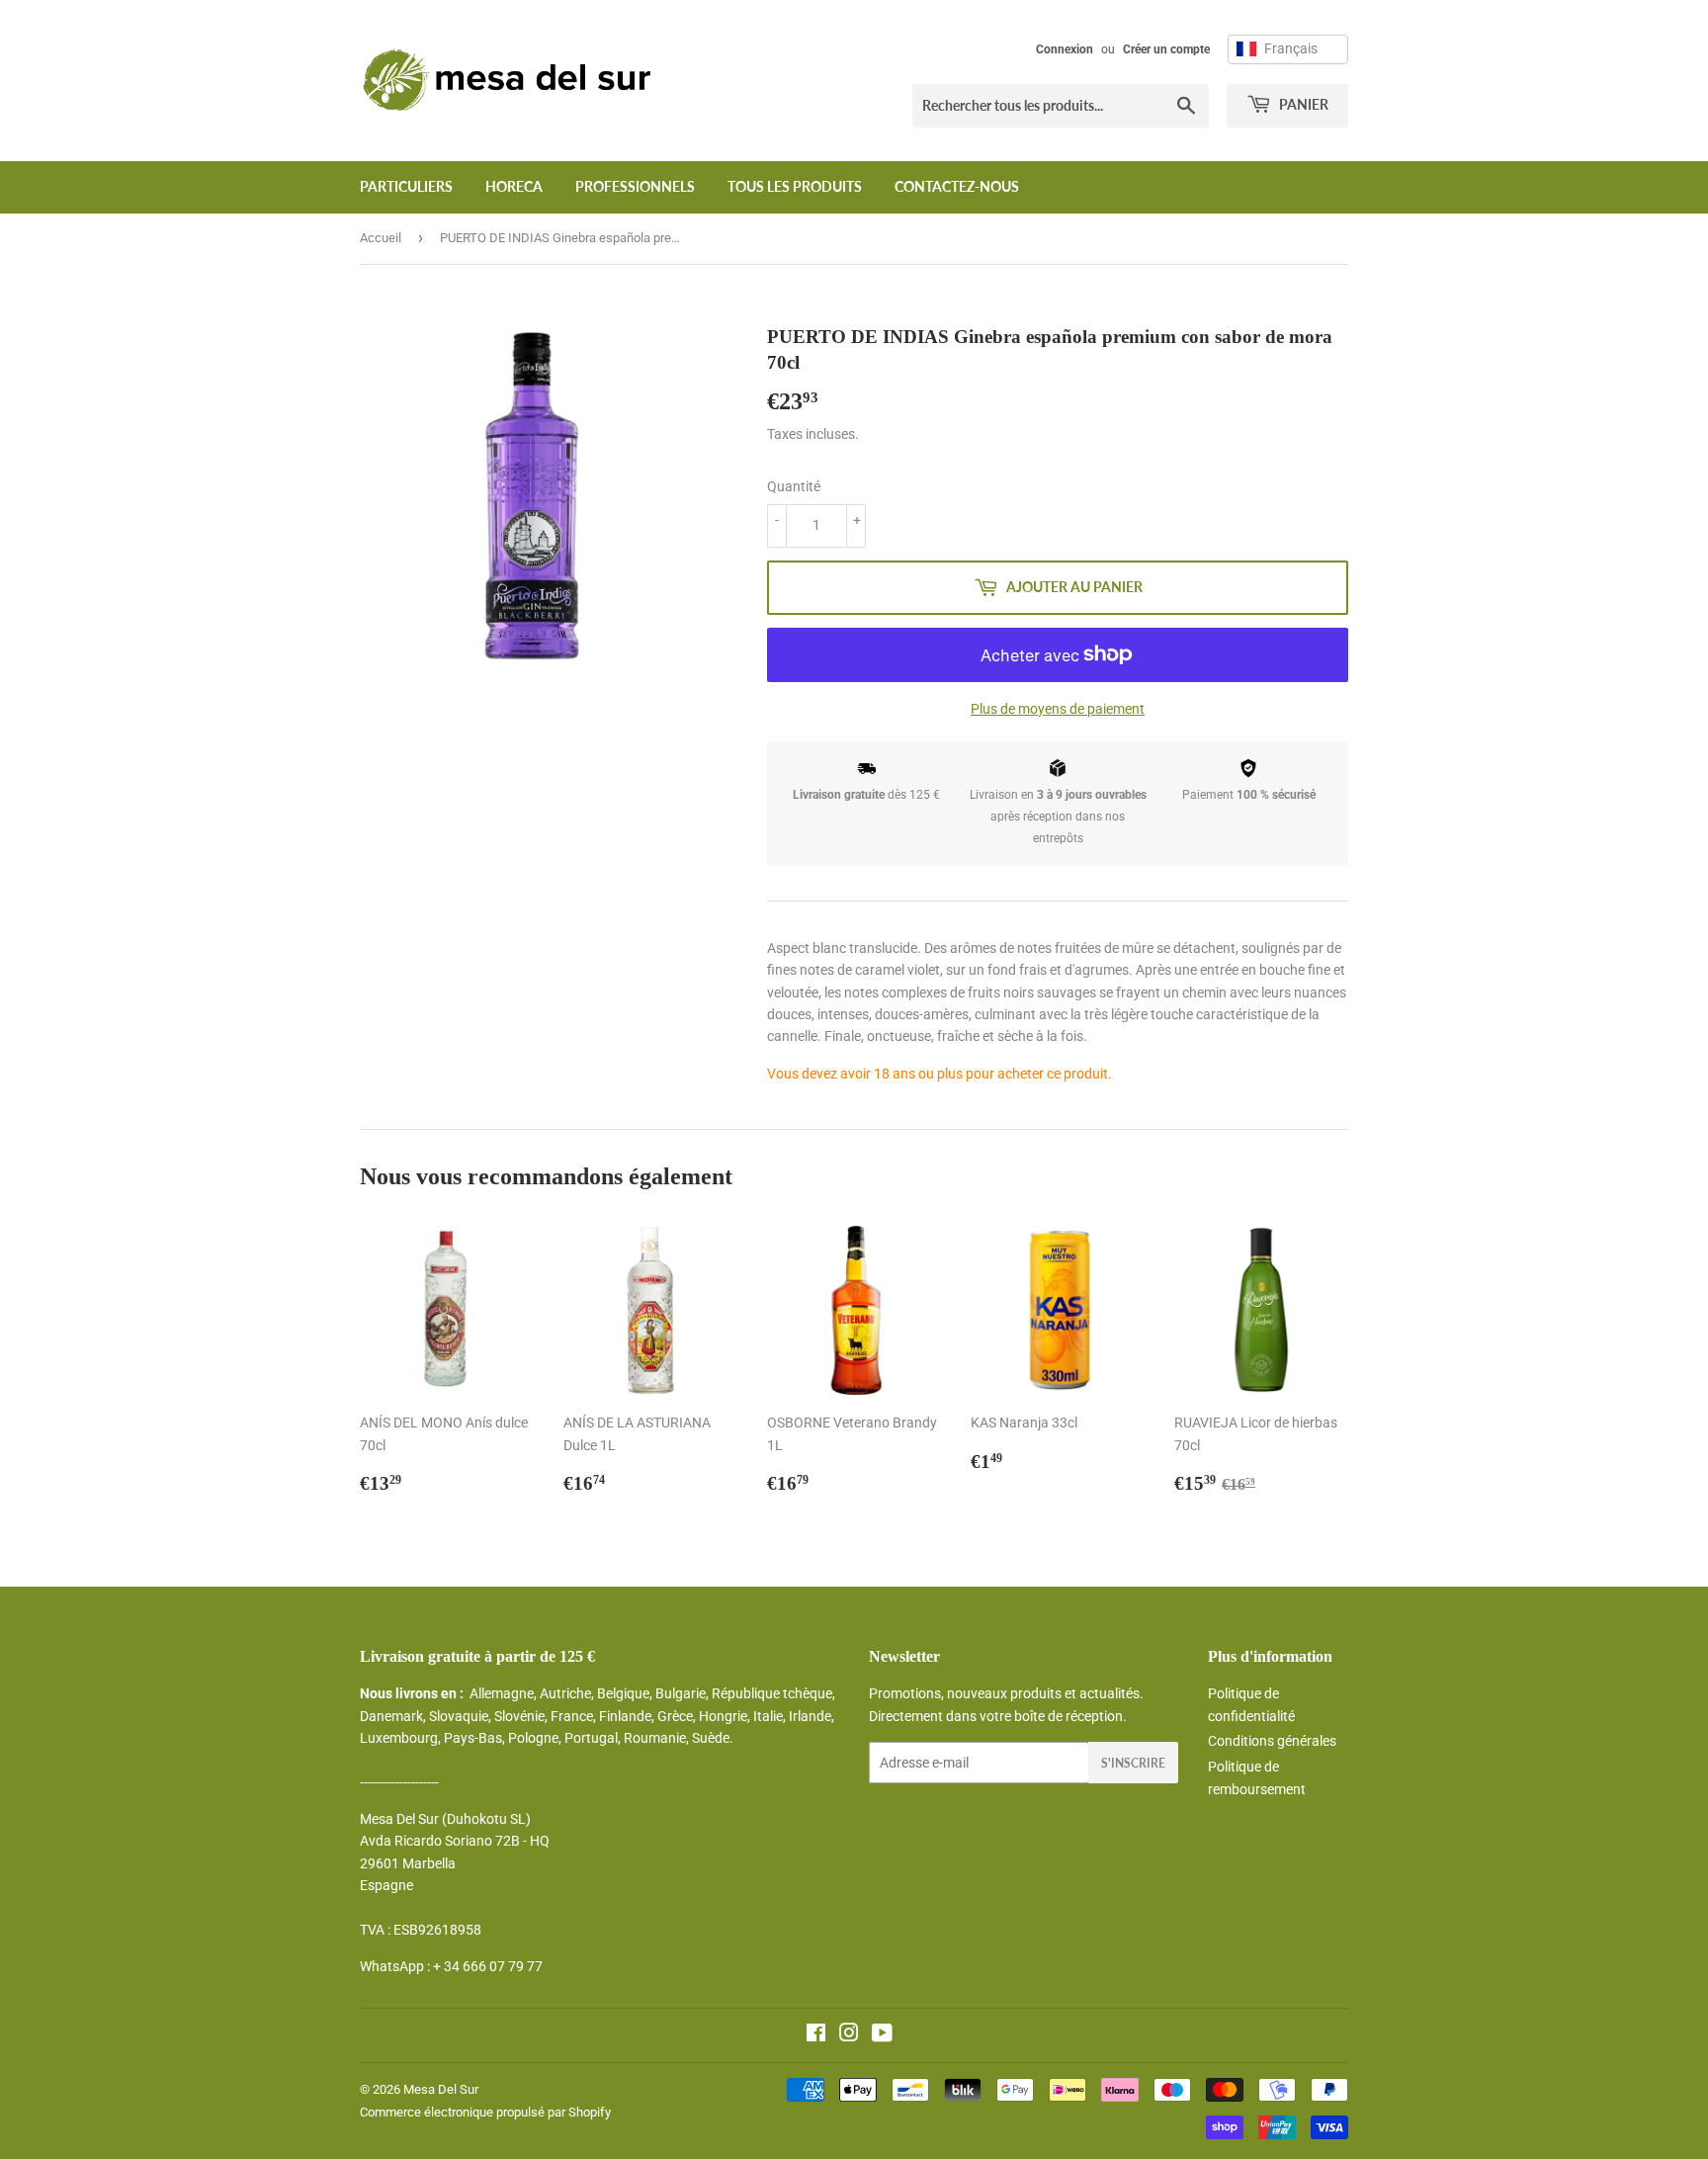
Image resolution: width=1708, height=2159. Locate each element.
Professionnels (635, 186)
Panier (1302, 104)
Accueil (381, 238)
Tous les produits (795, 186)
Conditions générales (1272, 1741)
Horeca (514, 186)
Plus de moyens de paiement (1058, 709)
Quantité (794, 486)
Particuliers (406, 186)
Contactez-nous (957, 186)
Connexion (1065, 49)
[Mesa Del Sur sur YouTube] (882, 2035)
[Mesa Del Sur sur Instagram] (849, 2035)
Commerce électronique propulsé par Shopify (485, 2112)
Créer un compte (1166, 49)
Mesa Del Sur (441, 2089)
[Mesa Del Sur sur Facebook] (816, 2035)
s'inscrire (1133, 1763)
